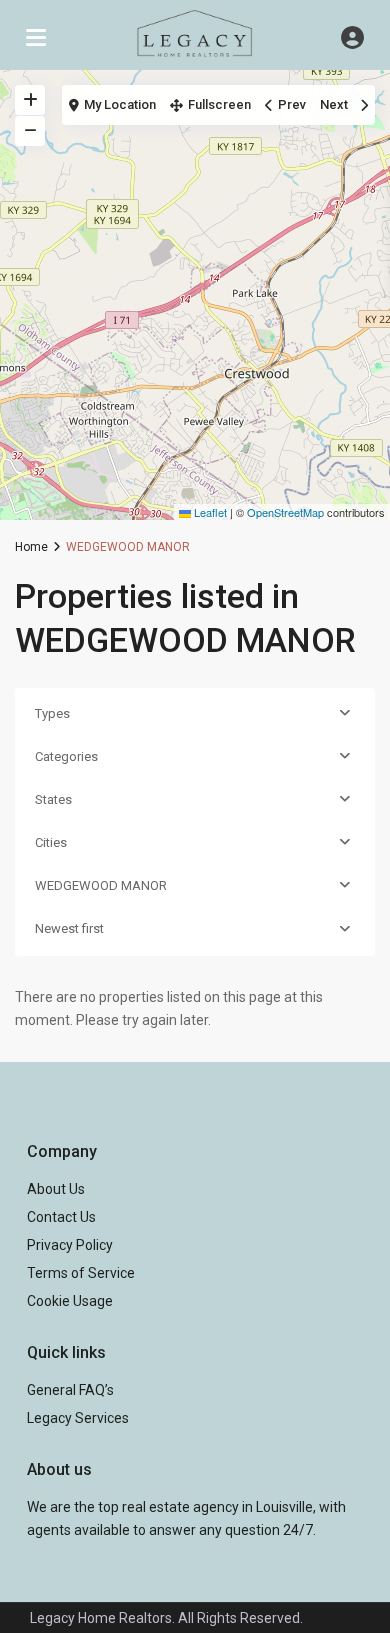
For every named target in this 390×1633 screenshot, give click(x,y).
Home (31, 547)
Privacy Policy (70, 1245)
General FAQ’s (70, 1390)
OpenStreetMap (285, 512)
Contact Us (61, 1217)
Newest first (69, 928)
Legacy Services (78, 1418)
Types (52, 713)
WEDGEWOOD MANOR (101, 885)
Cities (51, 842)
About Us (56, 1189)
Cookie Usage (70, 1301)
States (53, 799)
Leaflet (209, 512)
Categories (66, 756)
